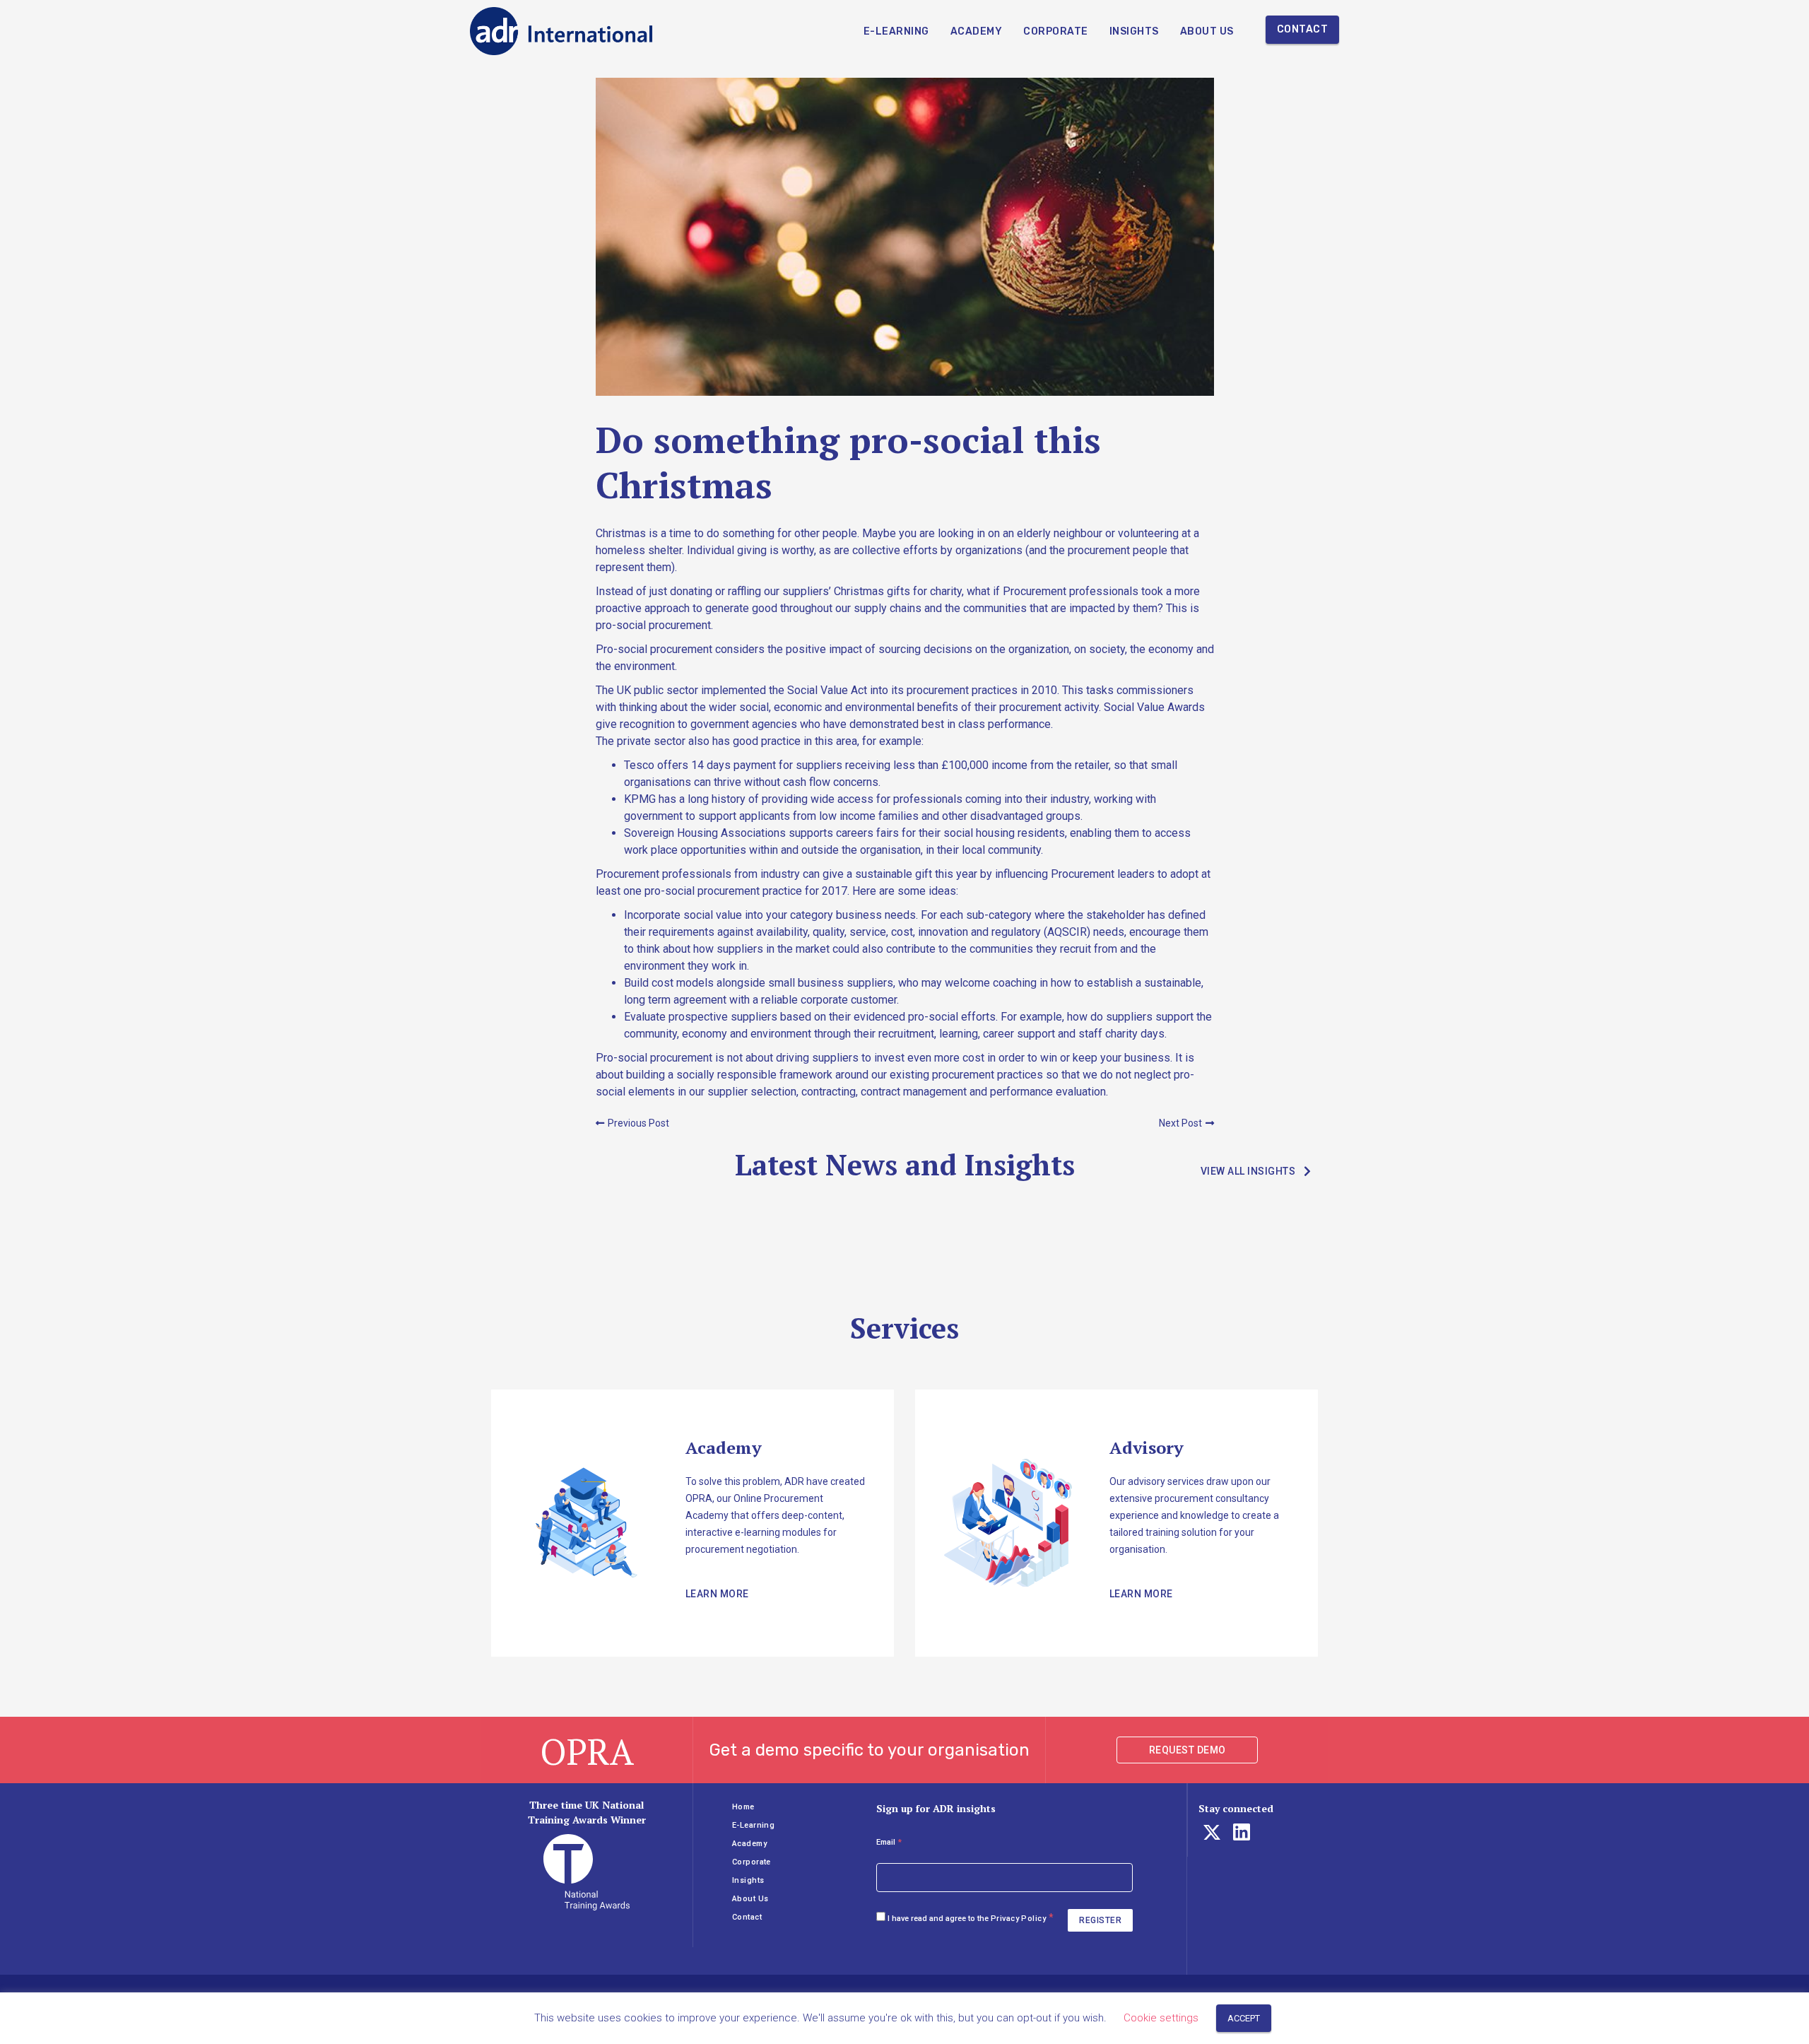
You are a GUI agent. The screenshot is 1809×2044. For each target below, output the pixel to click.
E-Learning (896, 31)
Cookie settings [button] (1161, 2018)
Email (889, 1842)
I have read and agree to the (967, 1919)
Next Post (1180, 1123)
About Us (1207, 31)
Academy (977, 31)
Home (743, 1807)
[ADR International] (562, 31)
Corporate (1056, 31)
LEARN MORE (717, 1594)
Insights (1134, 31)
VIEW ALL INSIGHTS (1248, 1171)
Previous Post (638, 1123)
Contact (1303, 29)
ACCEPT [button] (1244, 2018)
